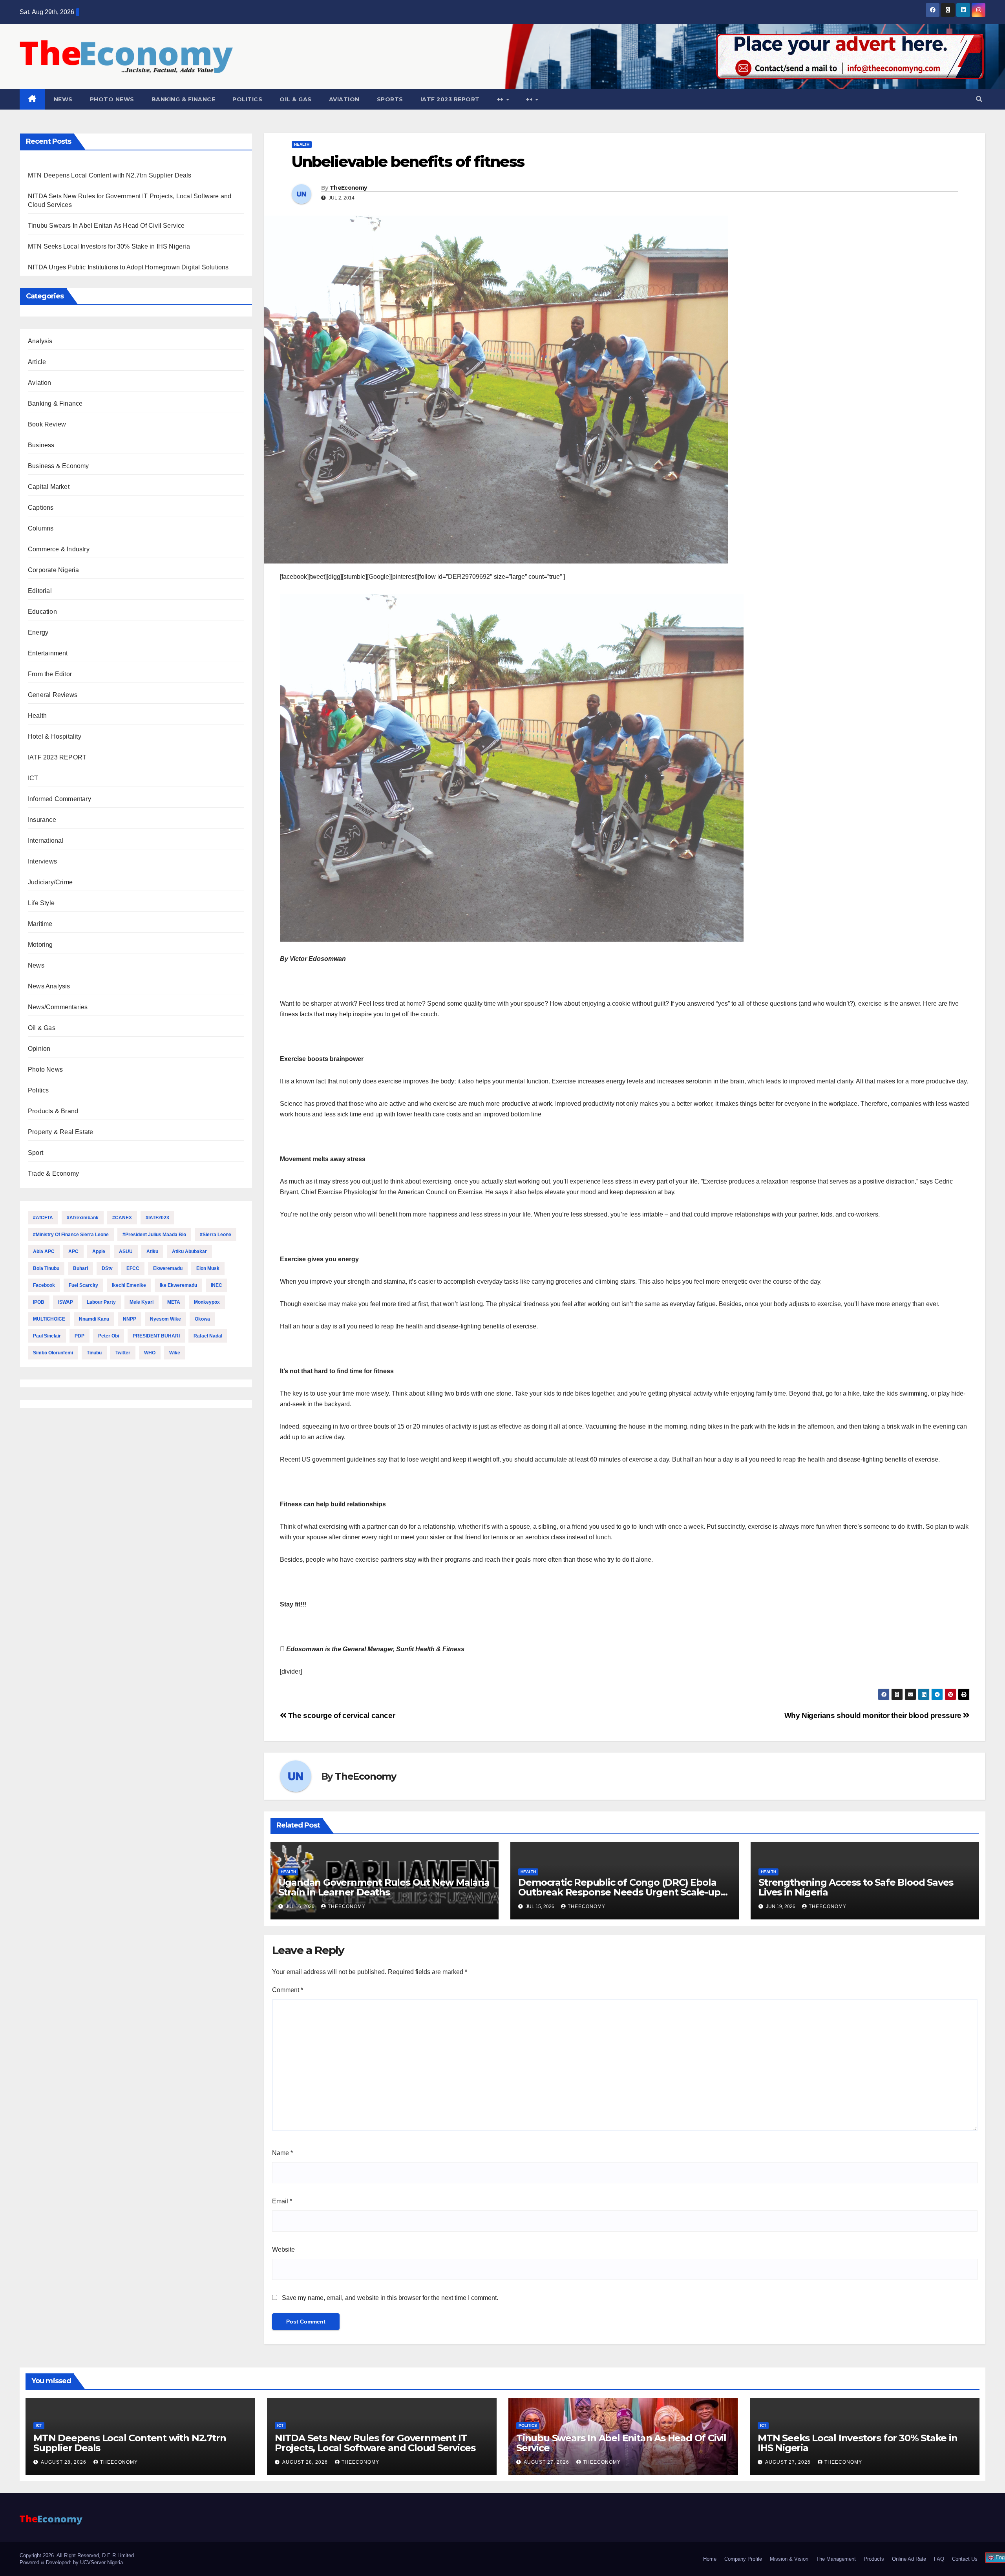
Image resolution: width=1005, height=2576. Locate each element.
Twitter (123, 1353)
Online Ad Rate (909, 2559)
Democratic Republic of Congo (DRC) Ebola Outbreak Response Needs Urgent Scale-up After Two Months (619, 1892)
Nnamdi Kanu (94, 1319)
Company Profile (743, 2559)
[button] (979, 99)
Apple (99, 1251)
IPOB (39, 1302)
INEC (217, 1285)
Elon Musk (208, 1268)
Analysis (40, 341)
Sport (36, 1153)
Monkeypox (207, 1302)
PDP (79, 1336)
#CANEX (122, 1218)
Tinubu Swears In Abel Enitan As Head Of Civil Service (106, 226)
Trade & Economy (53, 1174)
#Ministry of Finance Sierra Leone (71, 1235)
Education (42, 612)
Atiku (152, 1251)
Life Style (41, 903)
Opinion (39, 1049)
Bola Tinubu (46, 1268)
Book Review (47, 424)
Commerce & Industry (59, 549)
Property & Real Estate (60, 1132)
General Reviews (53, 695)
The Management (836, 2559)
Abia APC (44, 1251)
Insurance (42, 820)
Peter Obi (109, 1336)
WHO (150, 1353)
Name (282, 2153)
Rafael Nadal (208, 1336)
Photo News (112, 99)
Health (37, 716)
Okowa (202, 1319)
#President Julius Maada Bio (154, 1235)
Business (41, 445)
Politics (247, 99)
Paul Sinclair (47, 1336)
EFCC (133, 1268)
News (63, 99)
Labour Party (101, 1302)
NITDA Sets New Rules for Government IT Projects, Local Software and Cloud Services (375, 2443)
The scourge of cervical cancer (341, 1715)
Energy (38, 632)
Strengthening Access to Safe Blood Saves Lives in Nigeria (856, 1887)
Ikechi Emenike (129, 1285)
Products (874, 2559)
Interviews (42, 861)
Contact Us (965, 2559)
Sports (390, 99)
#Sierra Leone (216, 1235)
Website (283, 2249)
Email (282, 2201)
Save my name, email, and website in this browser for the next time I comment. (390, 2298)
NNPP (130, 1319)
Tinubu (94, 1353)
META (174, 1302)
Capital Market (49, 487)
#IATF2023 (157, 1218)
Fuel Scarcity (83, 1285)
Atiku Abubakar (189, 1251)
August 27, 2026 (547, 2462)
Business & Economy (58, 466)
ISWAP (66, 1302)
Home (710, 2559)
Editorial (40, 591)
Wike (175, 1353)
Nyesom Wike (165, 1319)
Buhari (80, 1268)
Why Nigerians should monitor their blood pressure (874, 1715)
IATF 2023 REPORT (450, 99)
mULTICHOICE (49, 1319)
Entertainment (48, 653)
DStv (107, 1268)
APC (73, 1251)
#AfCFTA (43, 1218)
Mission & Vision (789, 2559)
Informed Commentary (59, 799)
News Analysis (49, 986)
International (46, 841)
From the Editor (50, 674)
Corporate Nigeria (53, 570)
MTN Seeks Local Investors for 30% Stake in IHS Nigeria (109, 246)
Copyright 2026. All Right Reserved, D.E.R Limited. (78, 2555)
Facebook (44, 1285)
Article (37, 362)
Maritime (40, 924)
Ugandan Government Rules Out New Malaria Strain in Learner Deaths (384, 1887)
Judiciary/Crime (50, 882)
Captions (41, 508)
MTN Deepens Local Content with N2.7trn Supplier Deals (110, 175)
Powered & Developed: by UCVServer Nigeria (71, 2562)
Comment (288, 1990)
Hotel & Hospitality (55, 736)
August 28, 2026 (64, 2462)
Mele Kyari (142, 1302)
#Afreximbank (83, 1218)
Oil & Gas (296, 99)
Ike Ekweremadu (178, 1285)
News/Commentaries (58, 1007)
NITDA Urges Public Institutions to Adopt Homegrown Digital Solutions (128, 267)
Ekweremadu (168, 1268)
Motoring (40, 945)
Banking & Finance (184, 99)
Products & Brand (53, 1111)
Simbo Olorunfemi (53, 1353)
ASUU (126, 1251)
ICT (33, 778)
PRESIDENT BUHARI (156, 1336)
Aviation (344, 99)
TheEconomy (348, 188)
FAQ (939, 2559)
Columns (41, 528)
